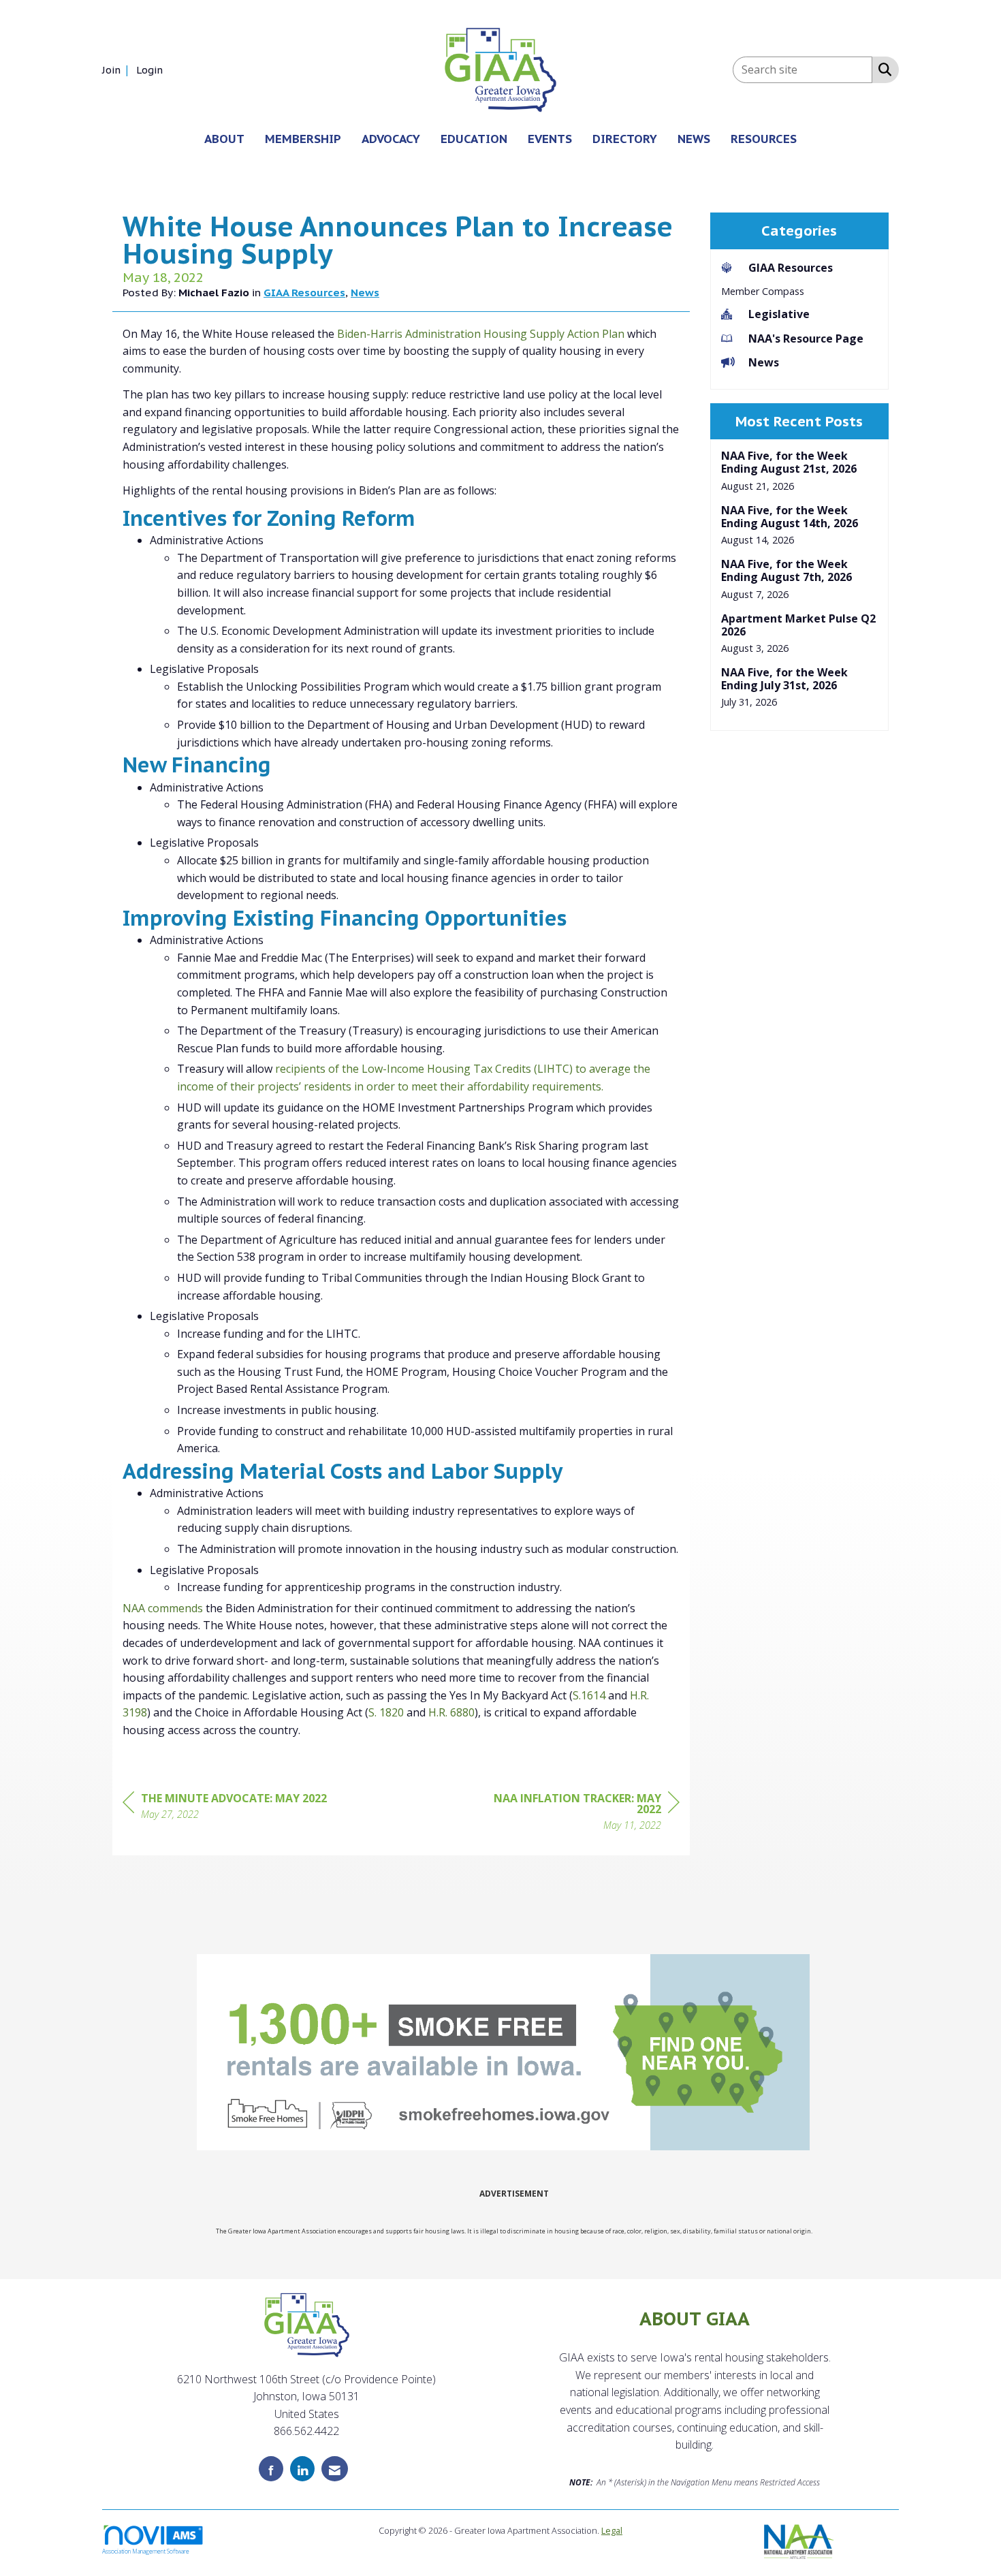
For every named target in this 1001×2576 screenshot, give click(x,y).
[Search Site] (882, 69)
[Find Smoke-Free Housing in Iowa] (503, 2052)
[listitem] (118, 69)
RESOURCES (764, 139)
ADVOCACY (391, 139)
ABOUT (224, 139)
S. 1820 (386, 1712)
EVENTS (550, 139)
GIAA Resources (304, 292)
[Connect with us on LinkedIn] (302, 2469)
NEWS (694, 139)
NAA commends (163, 1608)
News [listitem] (764, 362)
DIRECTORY (625, 139)
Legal (612, 2530)
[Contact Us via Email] (335, 2469)
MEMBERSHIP (303, 139)
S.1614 (589, 1695)
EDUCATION (474, 139)
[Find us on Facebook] (271, 2469)
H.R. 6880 (451, 1712)
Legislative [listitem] (779, 314)
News (365, 292)
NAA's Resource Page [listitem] (806, 339)
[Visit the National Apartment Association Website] (799, 2540)
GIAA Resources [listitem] (791, 268)
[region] (577, 1813)
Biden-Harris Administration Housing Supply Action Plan (481, 334)
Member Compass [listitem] (763, 291)
